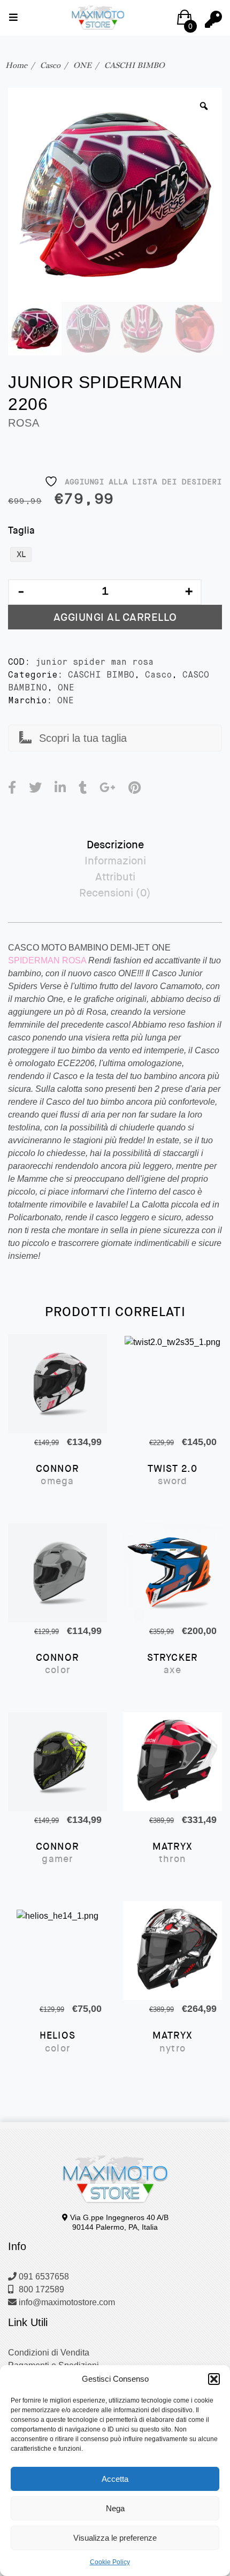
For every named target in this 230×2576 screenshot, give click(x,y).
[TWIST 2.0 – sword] (172, 1384)
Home (16, 65)
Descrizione (115, 845)
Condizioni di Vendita (49, 2353)
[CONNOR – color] (57, 1573)
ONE (82, 65)
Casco (50, 65)
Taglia (21, 530)
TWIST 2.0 (173, 1475)
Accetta (115, 2479)
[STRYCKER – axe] (172, 1573)
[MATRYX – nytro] (172, 1951)
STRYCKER (173, 1664)
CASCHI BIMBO (135, 65)
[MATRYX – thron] (172, 1762)
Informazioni (115, 861)
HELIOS (57, 2042)
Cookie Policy (110, 2562)
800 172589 (40, 2289)
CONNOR (57, 1475)
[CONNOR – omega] (57, 1384)
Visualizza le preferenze (115, 2538)
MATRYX (172, 1853)
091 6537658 (43, 2277)
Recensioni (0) (115, 893)
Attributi (115, 877)
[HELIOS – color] (57, 1951)
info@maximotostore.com (66, 2302)
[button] (214, 2379)
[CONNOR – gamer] (57, 1762)
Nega (115, 2508)
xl (21, 554)
